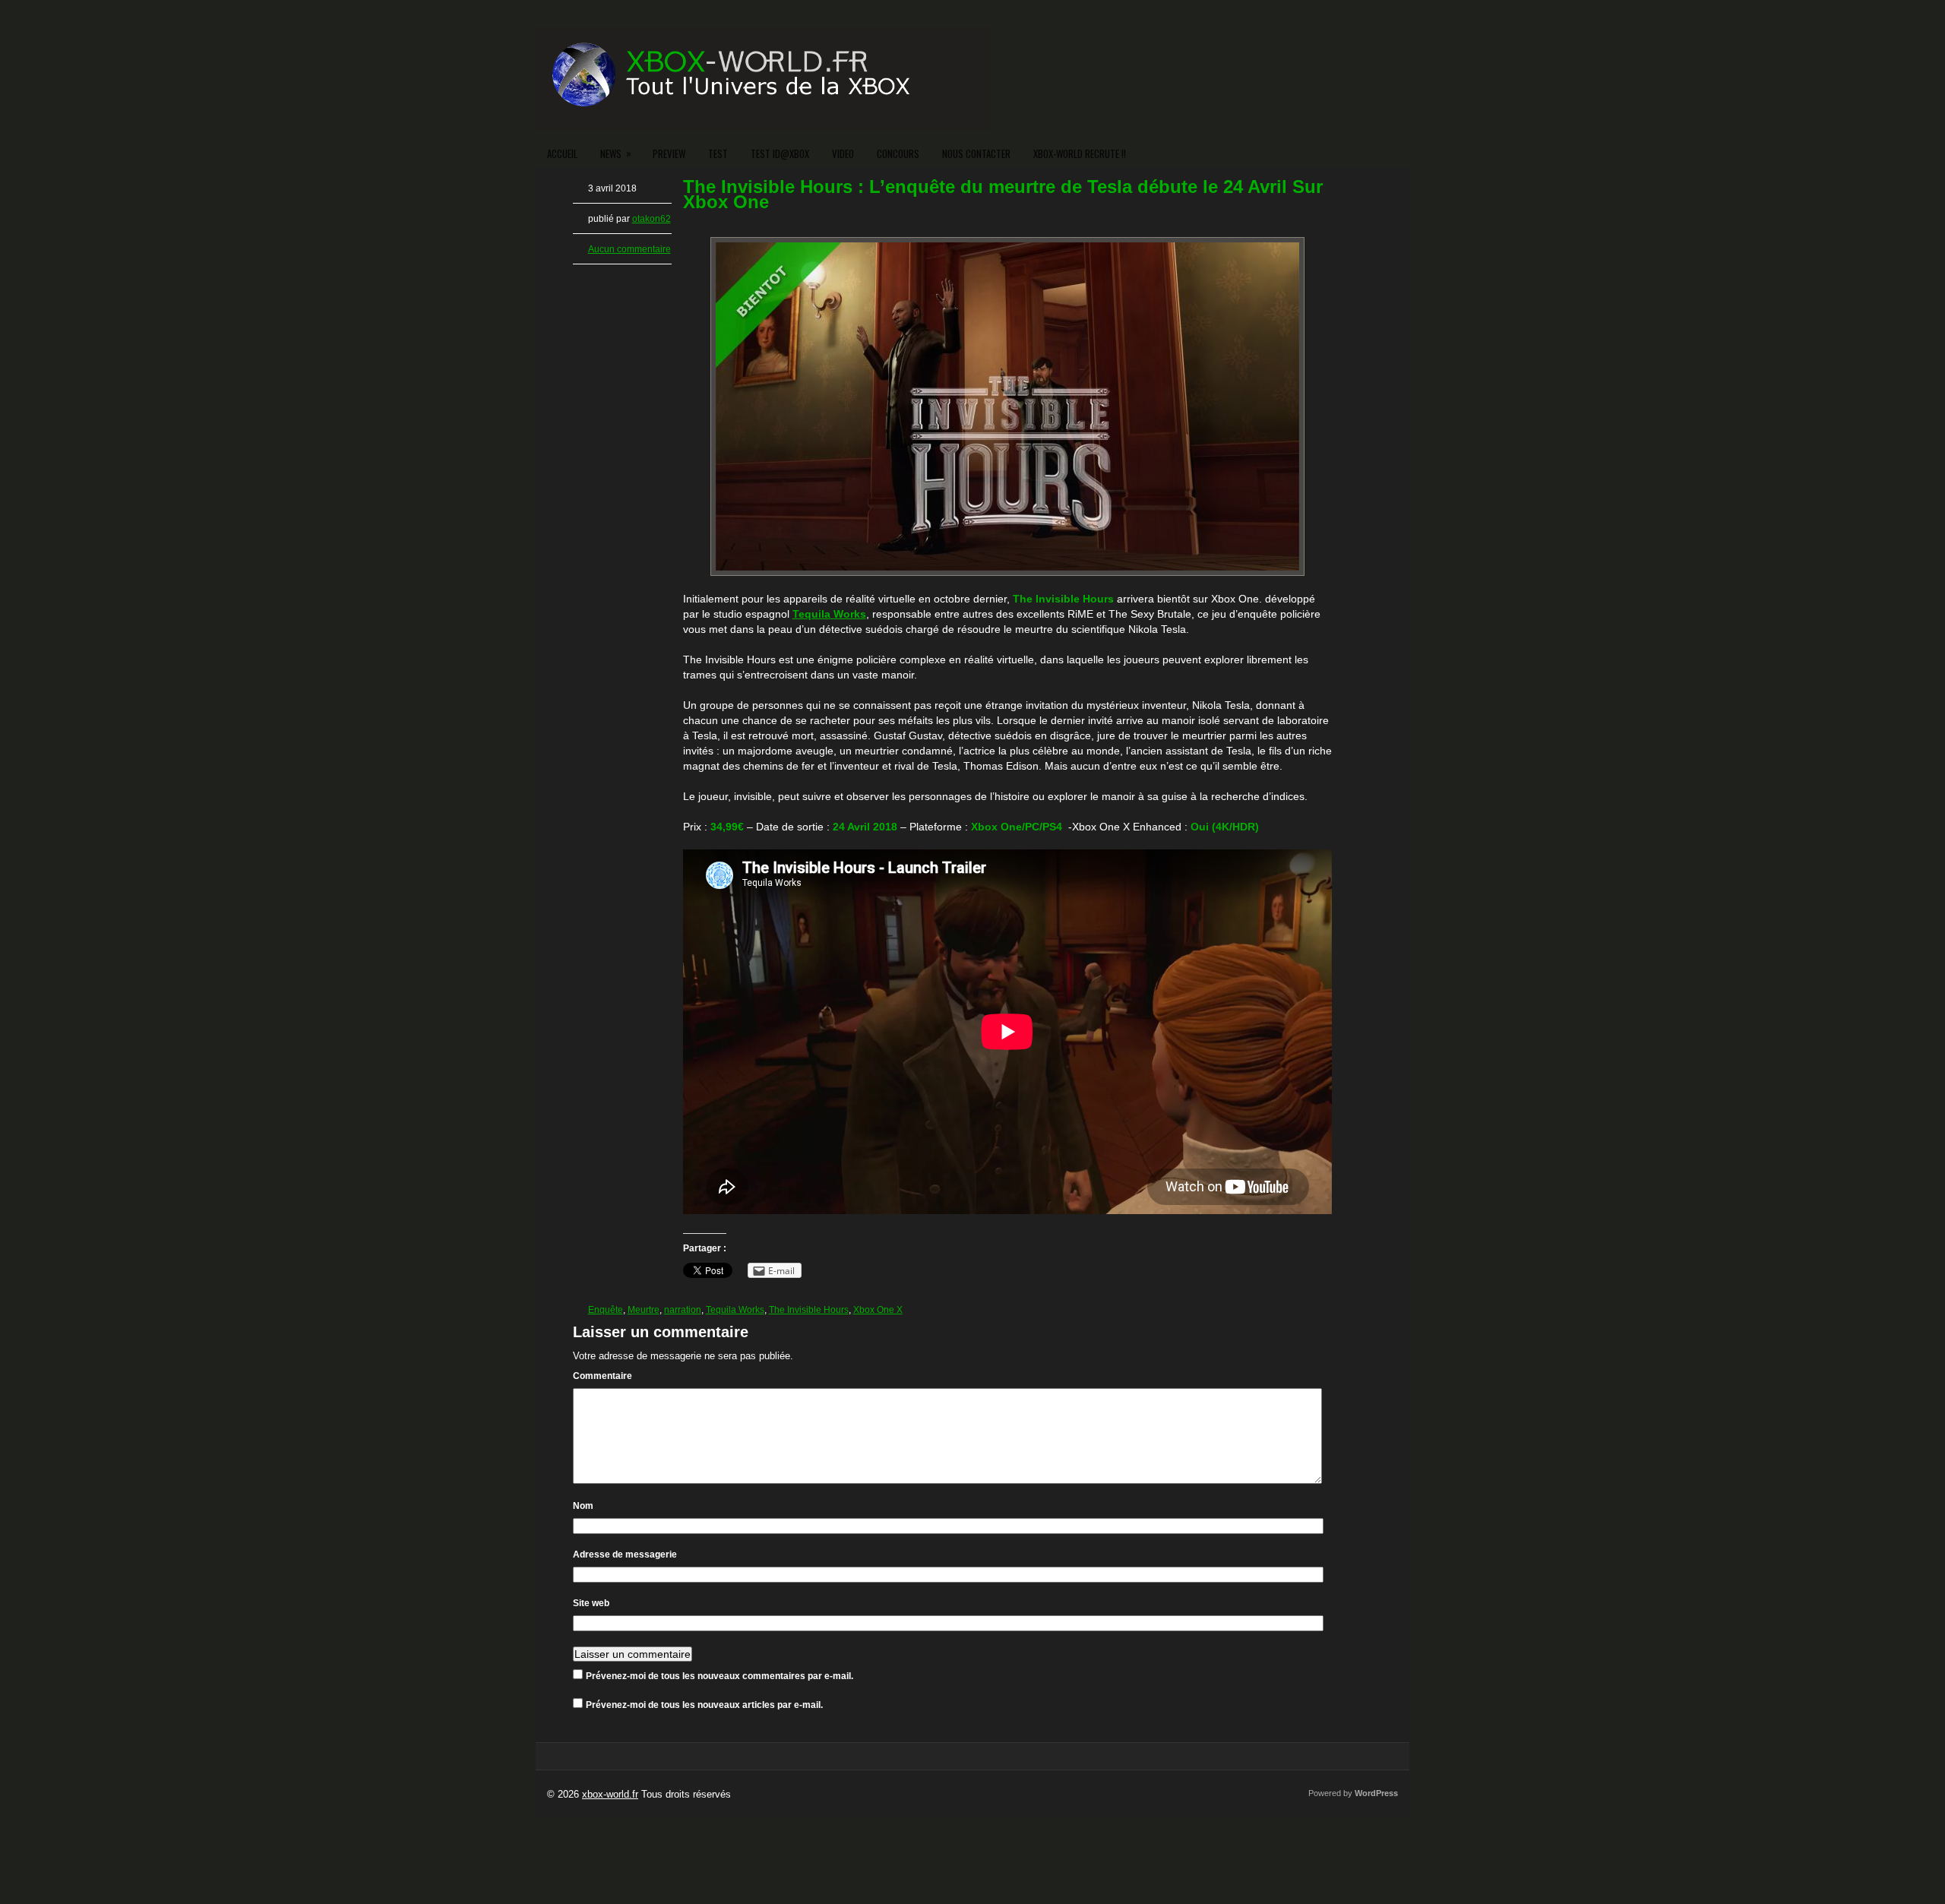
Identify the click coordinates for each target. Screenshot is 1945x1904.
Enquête (606, 1310)
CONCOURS (898, 153)
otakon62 (651, 219)
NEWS (616, 153)
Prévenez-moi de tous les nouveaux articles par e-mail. (704, 1705)
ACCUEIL (562, 153)
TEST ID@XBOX (780, 153)
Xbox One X (878, 1310)
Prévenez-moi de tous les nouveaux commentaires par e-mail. (719, 1676)
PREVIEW (669, 153)
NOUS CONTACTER (976, 153)
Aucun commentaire (629, 249)
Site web (591, 1603)
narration (683, 1310)
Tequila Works (735, 1310)
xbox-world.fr (610, 1794)
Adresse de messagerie (625, 1555)
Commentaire (602, 1376)
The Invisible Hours (809, 1310)
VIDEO (843, 153)
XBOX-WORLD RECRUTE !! (1080, 153)
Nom (583, 1506)
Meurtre (644, 1310)
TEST (718, 153)
